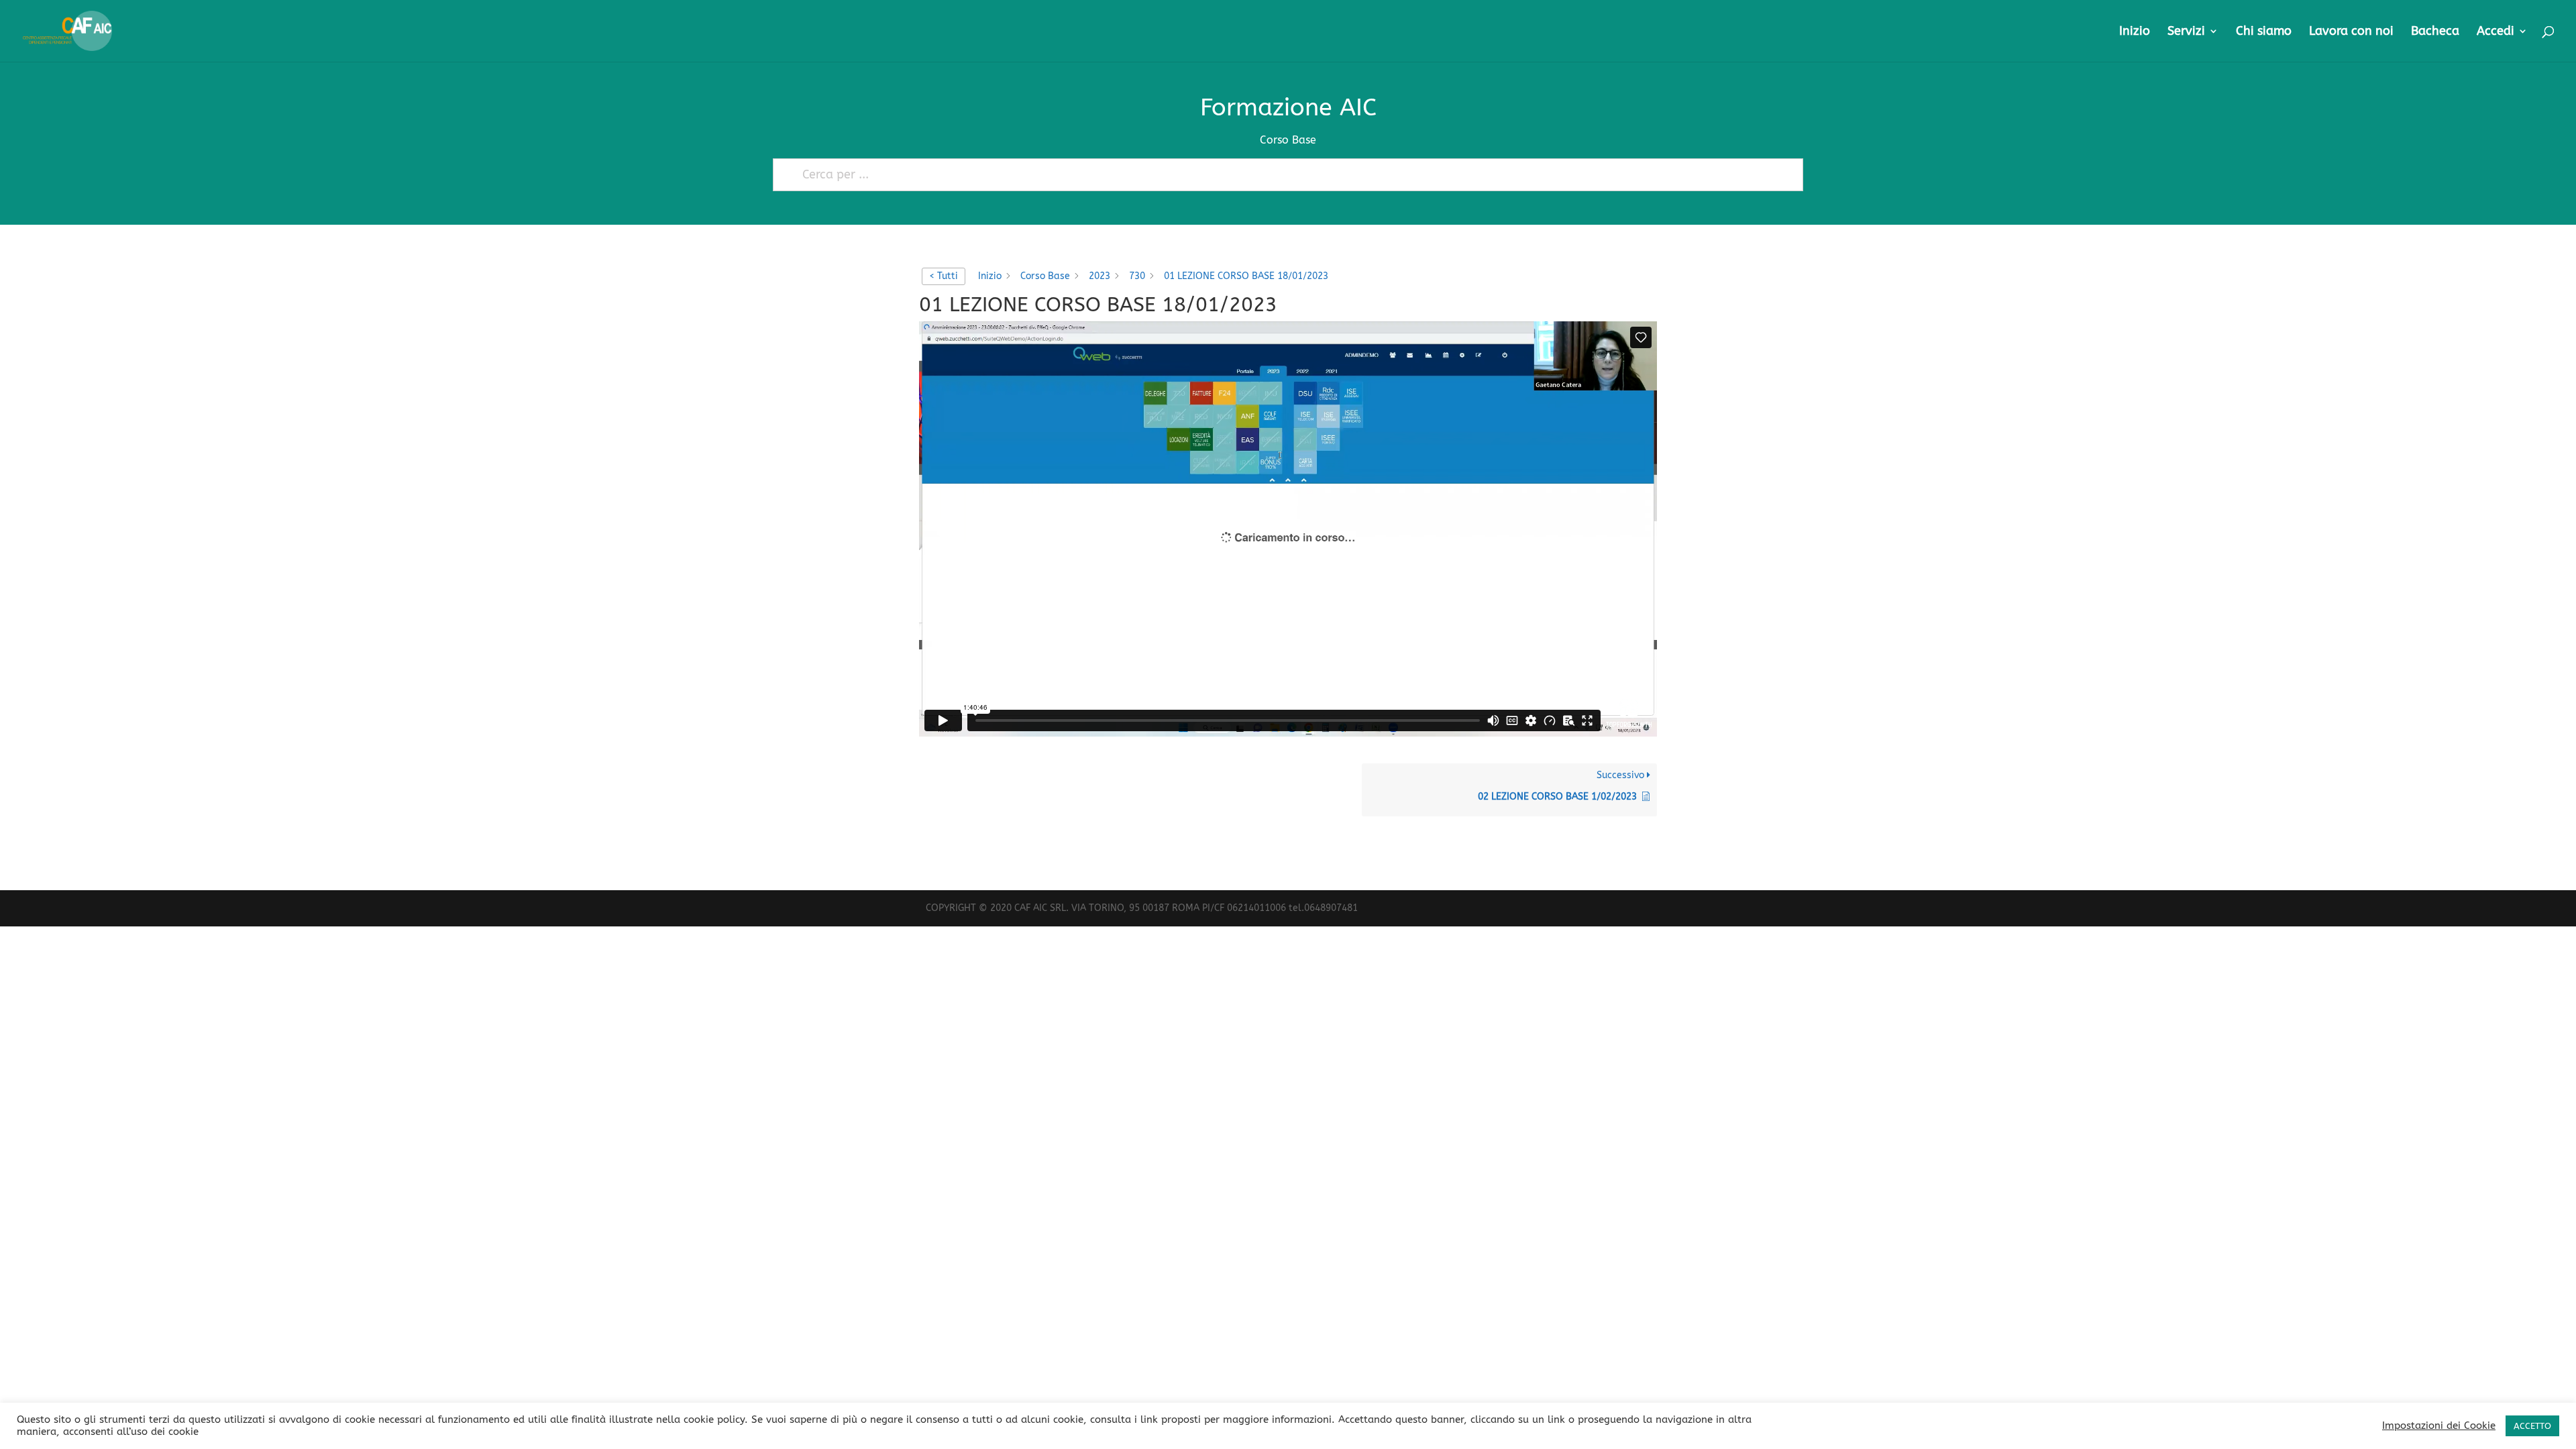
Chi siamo (2264, 32)
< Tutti (944, 276)
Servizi (2186, 32)
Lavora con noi (2351, 32)
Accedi (2495, 32)
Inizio (2135, 32)
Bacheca (2435, 32)
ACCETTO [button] (2532, 1426)
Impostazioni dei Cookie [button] (2439, 1426)
